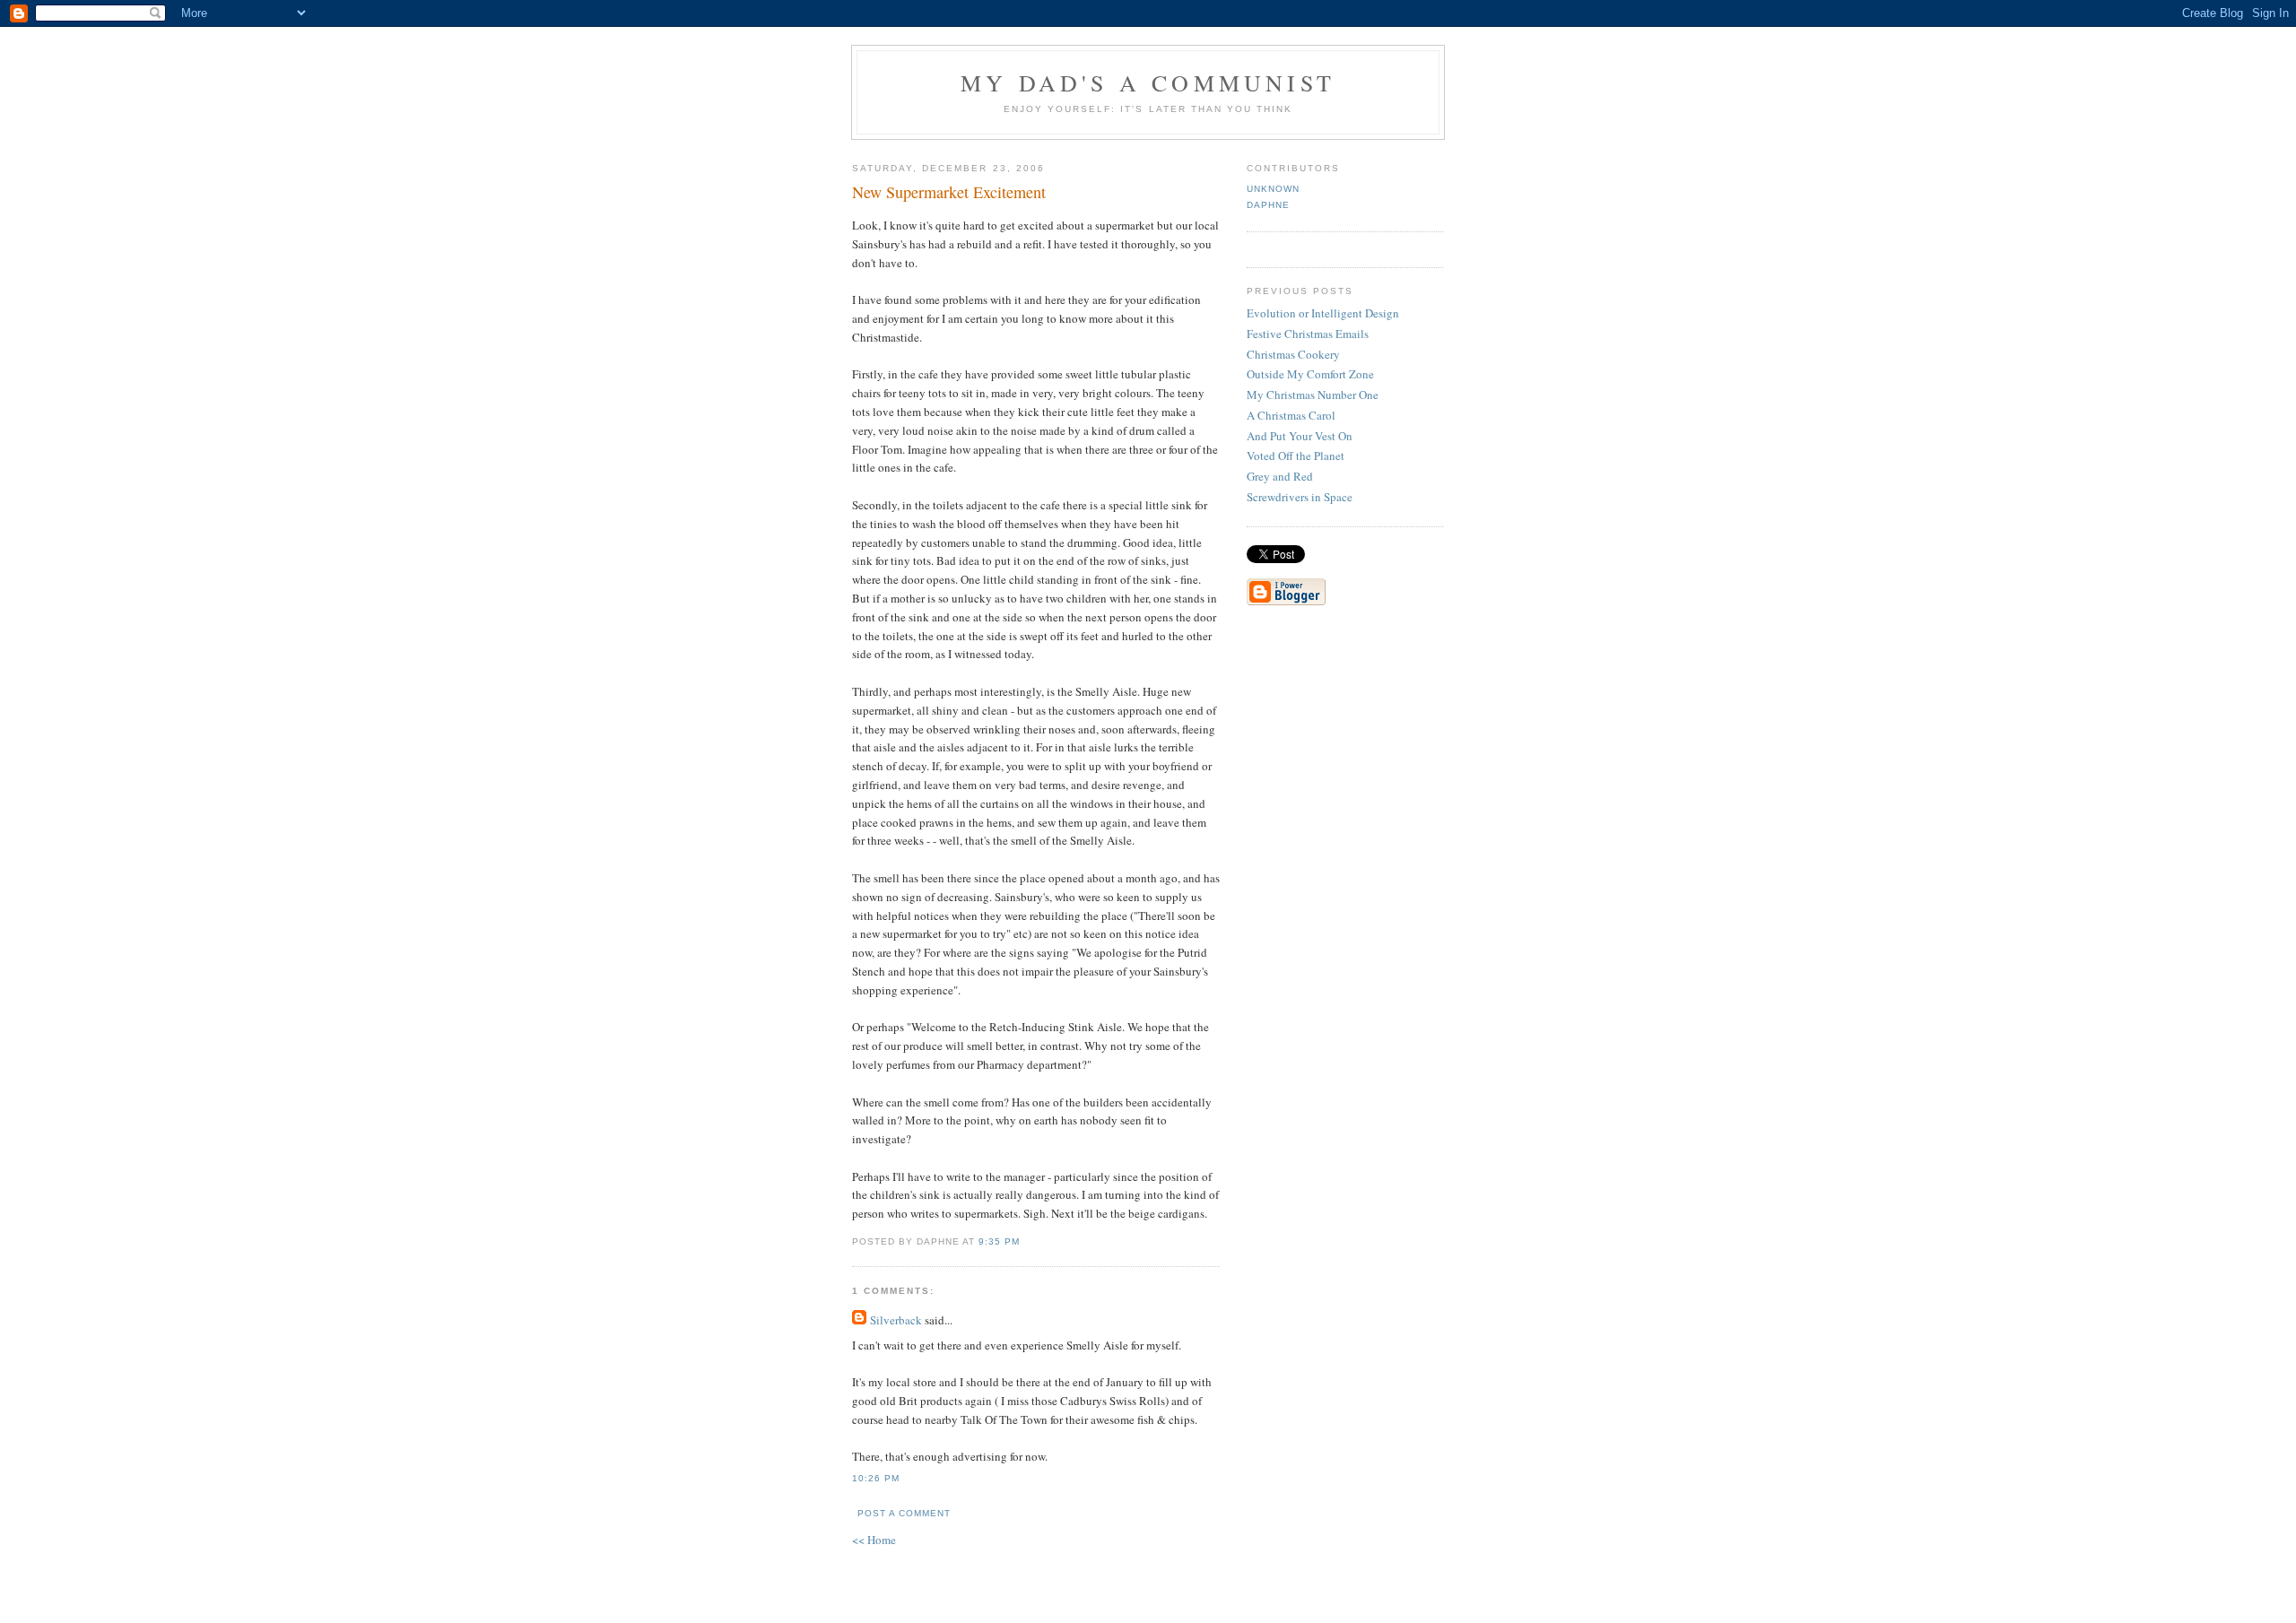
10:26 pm (876, 1478)
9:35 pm (999, 1241)
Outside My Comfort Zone (1310, 374)
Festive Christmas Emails (1308, 334)
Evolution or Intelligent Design (1323, 313)
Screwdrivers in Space (1300, 497)
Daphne (1268, 205)
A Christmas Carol (1291, 415)
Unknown (1273, 189)
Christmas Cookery (1293, 354)
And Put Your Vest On (1300, 436)
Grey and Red (1280, 476)
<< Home (874, 1540)
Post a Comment (904, 1513)
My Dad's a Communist (1148, 82)
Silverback (896, 1320)
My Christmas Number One (1313, 395)
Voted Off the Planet (1296, 456)
